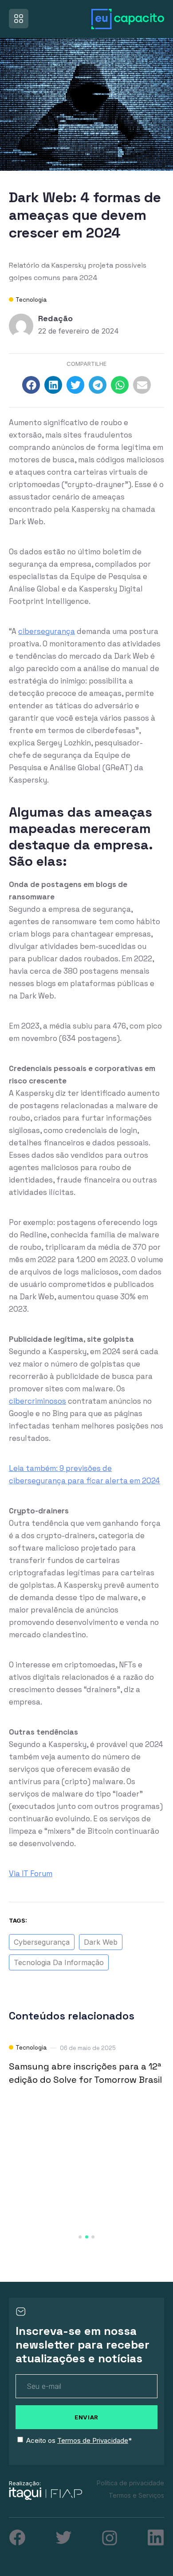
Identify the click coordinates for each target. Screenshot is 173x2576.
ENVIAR (86, 2417)
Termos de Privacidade (93, 2440)
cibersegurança (47, 631)
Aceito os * (79, 2440)
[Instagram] (110, 2538)
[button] (31, 385)
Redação (55, 318)
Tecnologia (31, 300)
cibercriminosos (37, 1401)
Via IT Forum (31, 1873)
